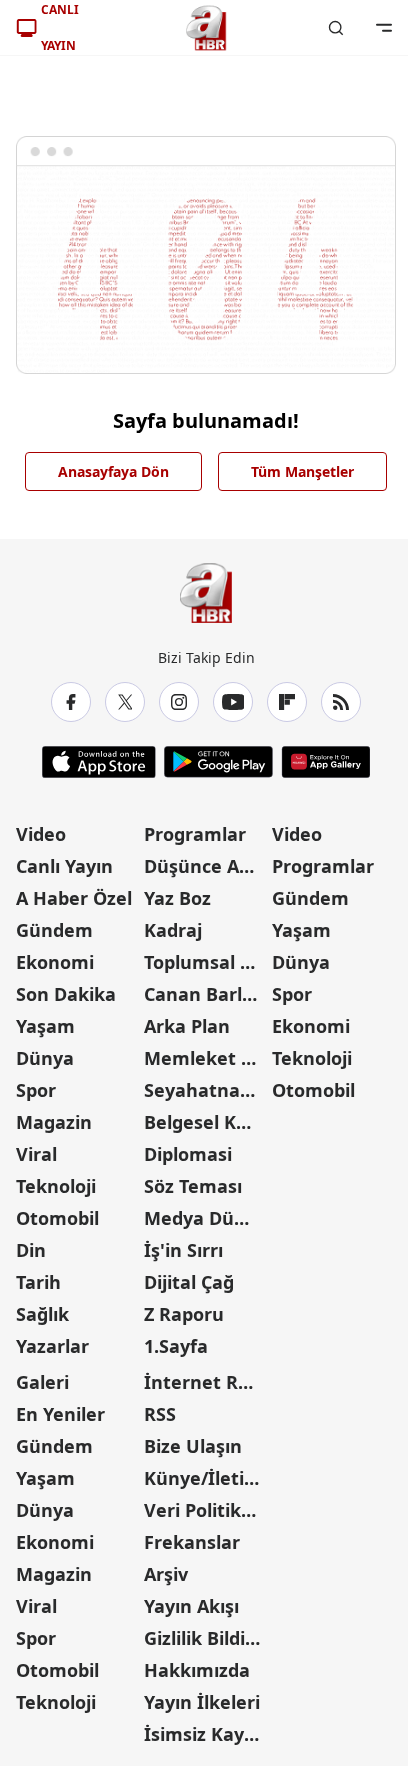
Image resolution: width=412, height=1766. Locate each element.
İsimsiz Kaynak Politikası (206, 1734)
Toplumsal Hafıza (206, 962)
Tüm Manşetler (302, 471)
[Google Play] (218, 762)
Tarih (38, 1282)
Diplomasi (188, 1154)
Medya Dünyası (206, 1218)
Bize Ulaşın (193, 1446)
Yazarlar (52, 1346)
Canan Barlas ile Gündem (206, 994)
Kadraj (173, 930)
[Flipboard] (287, 702)
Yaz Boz (177, 898)
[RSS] (341, 702)
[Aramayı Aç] (336, 28)
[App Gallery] (325, 762)
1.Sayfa (176, 1346)
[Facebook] (71, 702)
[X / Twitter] (125, 702)
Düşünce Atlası (206, 866)
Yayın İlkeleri (202, 1702)
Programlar (195, 834)
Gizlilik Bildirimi (206, 1638)
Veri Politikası (205, 1510)
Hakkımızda (197, 1670)
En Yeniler (60, 1414)
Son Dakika (66, 994)
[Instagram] (179, 702)
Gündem (54, 930)
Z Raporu (184, 1314)
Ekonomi (55, 962)
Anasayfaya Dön (113, 471)
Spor (36, 1090)
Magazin (54, 1122)
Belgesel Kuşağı (206, 1122)
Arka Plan (187, 1026)
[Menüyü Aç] (384, 28)
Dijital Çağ (189, 1282)
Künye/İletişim (206, 1478)
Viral (36, 1154)
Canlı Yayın (64, 866)
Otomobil (57, 1218)
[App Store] (99, 762)
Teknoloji (56, 1186)
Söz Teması (193, 1186)
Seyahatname (206, 1090)
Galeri (42, 1382)
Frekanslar (192, 1542)
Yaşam (45, 1026)
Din (31, 1250)
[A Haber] (206, 28)
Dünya (45, 1058)
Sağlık (42, 1314)
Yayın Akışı (191, 1606)
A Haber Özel (74, 898)
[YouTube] (233, 702)
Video (41, 834)
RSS (160, 1414)
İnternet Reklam (206, 1382)
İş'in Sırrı (183, 1250)
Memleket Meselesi (206, 1058)
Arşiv (166, 1574)
